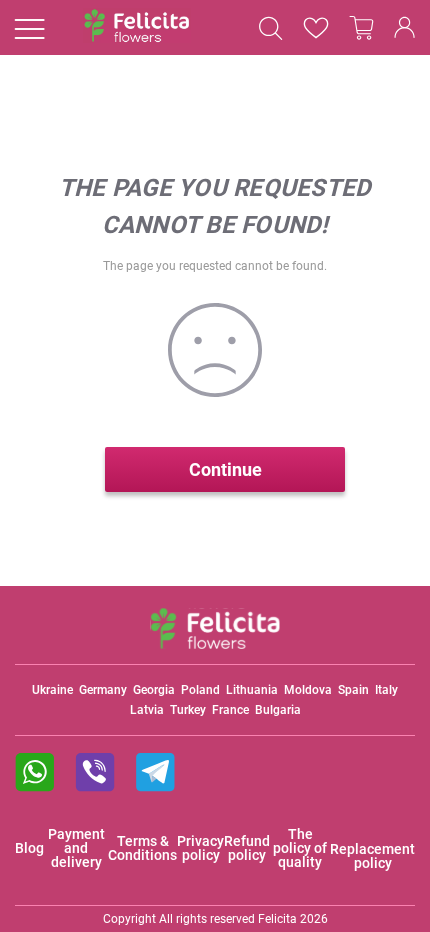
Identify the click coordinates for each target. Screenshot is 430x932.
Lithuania (252, 690)
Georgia (154, 690)
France (230, 710)
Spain (353, 690)
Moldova (308, 690)
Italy (386, 690)
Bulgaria (278, 710)
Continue (225, 469)
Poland (200, 690)
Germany (103, 690)
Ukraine (52, 690)
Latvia (147, 710)
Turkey (188, 710)
